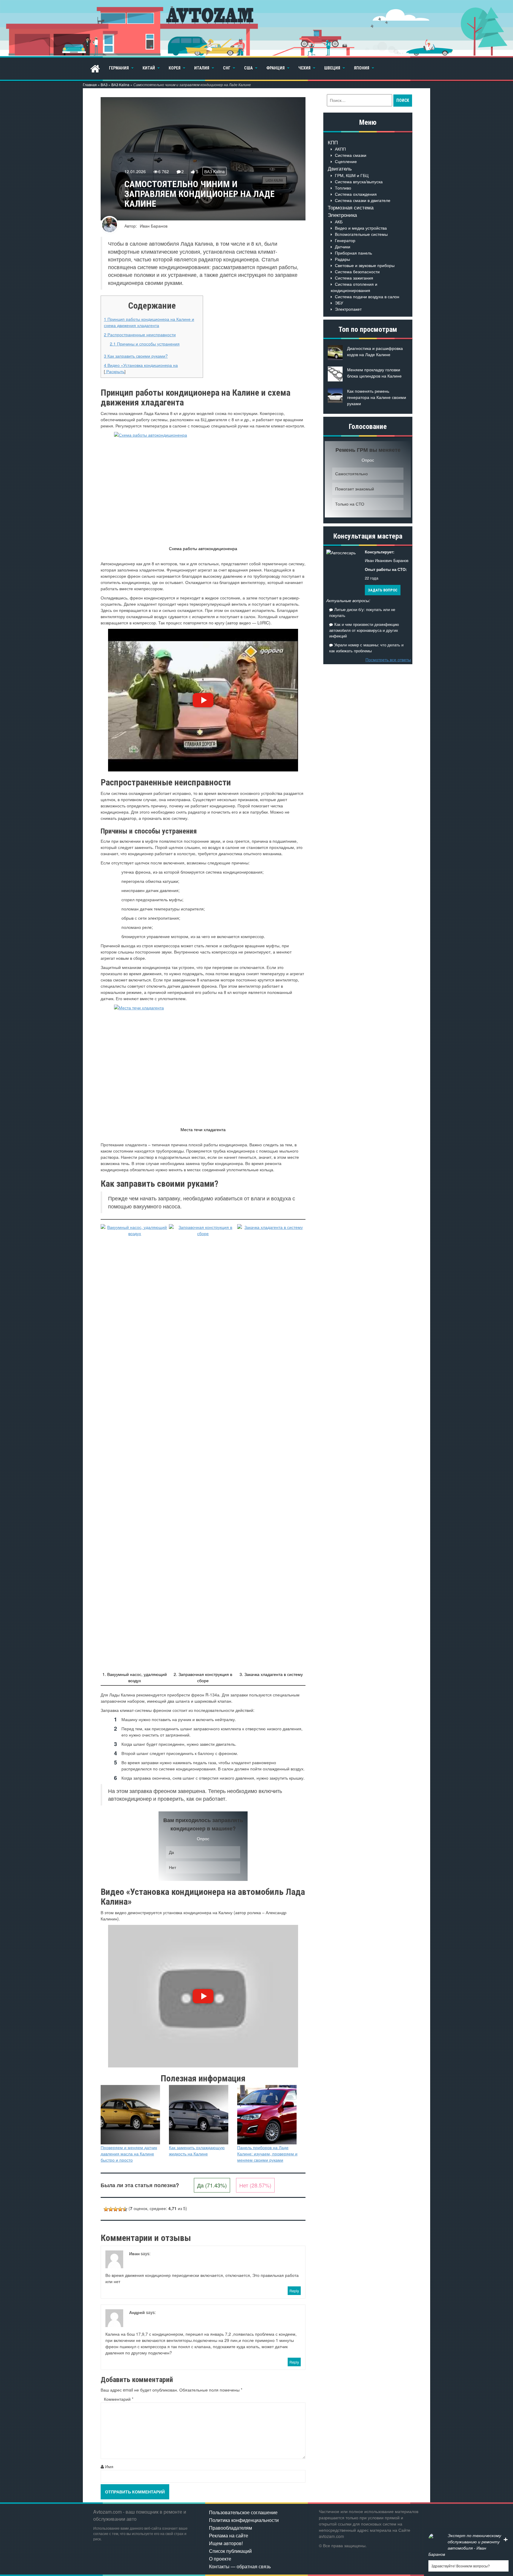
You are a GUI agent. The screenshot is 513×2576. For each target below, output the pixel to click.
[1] (106, 2209)
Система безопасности (357, 272)
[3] (115, 2209)
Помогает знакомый (355, 489)
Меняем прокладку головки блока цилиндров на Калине (374, 373)
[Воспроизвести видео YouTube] (203, 700)
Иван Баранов (154, 226)
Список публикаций (230, 2551)
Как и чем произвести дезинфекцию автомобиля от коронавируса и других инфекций (364, 630)
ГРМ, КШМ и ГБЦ (352, 175)
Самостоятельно (351, 473)
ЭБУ (339, 303)
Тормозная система (351, 207)
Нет (172, 1867)
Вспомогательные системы (361, 234)
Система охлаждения (356, 194)
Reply (294, 2291)
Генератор (345, 240)
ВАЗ (104, 85)
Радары (342, 259)
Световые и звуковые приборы (365, 265)
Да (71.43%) (212, 2185)
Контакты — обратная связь (240, 2566)
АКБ (339, 222)
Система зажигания (354, 278)
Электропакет (348, 309)
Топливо (343, 188)
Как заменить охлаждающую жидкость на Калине (197, 2150)
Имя (109, 2466)
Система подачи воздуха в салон (367, 296)
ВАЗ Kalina (120, 85)
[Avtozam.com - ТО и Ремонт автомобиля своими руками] (256, 28)
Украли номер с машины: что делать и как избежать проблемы (366, 648)
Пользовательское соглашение (243, 2512)
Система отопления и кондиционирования (354, 287)
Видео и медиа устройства (361, 228)
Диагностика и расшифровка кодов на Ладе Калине (375, 351)
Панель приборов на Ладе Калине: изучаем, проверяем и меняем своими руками (267, 2154)
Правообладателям (231, 2528)
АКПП (340, 149)
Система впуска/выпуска (359, 181)
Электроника (342, 215)
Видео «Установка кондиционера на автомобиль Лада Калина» (141, 368)
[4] (120, 2209)
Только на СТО (350, 504)
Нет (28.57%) (255, 2185)
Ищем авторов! (226, 2543)
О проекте (220, 2559)
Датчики (343, 247)
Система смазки (351, 155)
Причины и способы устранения (145, 344)
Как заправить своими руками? (136, 356)
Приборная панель (353, 253)
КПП (333, 142)
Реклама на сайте (229, 2535)
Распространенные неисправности (140, 334)
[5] (125, 2209)
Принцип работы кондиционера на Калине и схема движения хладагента (149, 322)
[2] (111, 2209)
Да (171, 1852)
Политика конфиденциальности (244, 2520)
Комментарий (119, 2399)
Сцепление (346, 161)
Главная (90, 85)
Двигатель (340, 168)
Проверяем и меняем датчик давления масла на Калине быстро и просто (129, 2154)
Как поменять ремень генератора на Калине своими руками (377, 397)
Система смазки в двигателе (363, 200)
